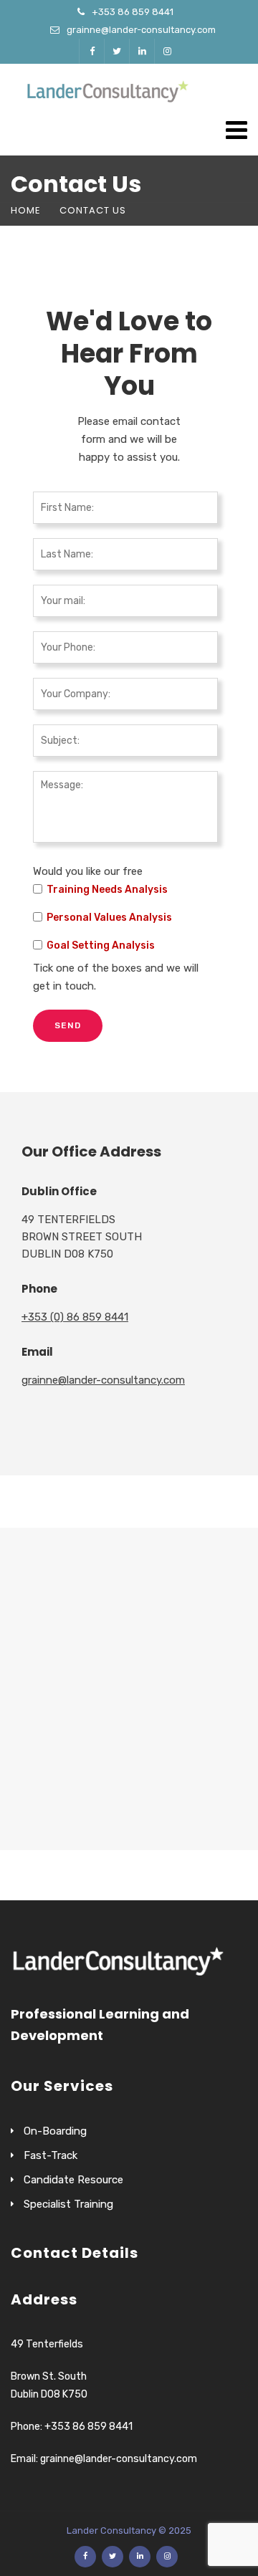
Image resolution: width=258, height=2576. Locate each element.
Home (26, 210)
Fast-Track (51, 2155)
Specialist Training (68, 2204)
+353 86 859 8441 (133, 12)
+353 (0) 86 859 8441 (75, 1317)
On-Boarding (55, 2131)
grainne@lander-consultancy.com (141, 30)
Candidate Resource (73, 2180)
